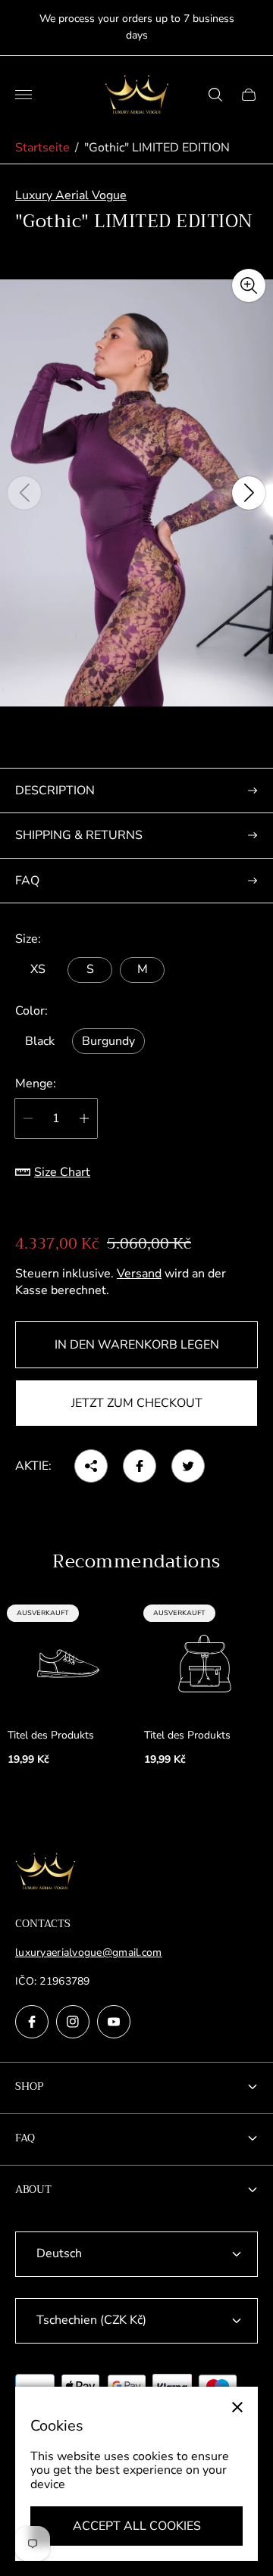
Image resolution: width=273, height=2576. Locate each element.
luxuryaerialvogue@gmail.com (89, 1952)
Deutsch (59, 2253)
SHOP (30, 2086)
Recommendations (136, 1561)
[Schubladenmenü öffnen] (24, 95)
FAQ (27, 881)
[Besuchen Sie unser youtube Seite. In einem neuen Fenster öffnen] (114, 2022)
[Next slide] (249, 493)
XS (38, 969)
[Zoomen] (249, 285)
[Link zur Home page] (45, 1873)
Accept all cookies (137, 2526)
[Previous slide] (24, 493)
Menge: (36, 1084)
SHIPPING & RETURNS (79, 835)
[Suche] (215, 95)
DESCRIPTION (55, 791)
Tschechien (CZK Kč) (91, 2320)
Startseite (42, 148)
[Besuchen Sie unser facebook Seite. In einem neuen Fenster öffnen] (32, 2022)
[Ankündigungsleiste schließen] (250, 28)
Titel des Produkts (51, 1736)
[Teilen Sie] (91, 1466)
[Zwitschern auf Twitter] (188, 1466)
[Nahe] (237, 2407)
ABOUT (33, 2189)
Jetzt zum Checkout (137, 1403)
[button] (136, 738)
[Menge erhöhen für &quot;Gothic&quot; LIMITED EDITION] (84, 1118)
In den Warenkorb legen (137, 1345)
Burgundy (108, 1041)
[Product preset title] (68, 1664)
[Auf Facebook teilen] (140, 1466)
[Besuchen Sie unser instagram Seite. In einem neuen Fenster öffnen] (73, 2022)
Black (40, 1041)
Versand (139, 1274)
